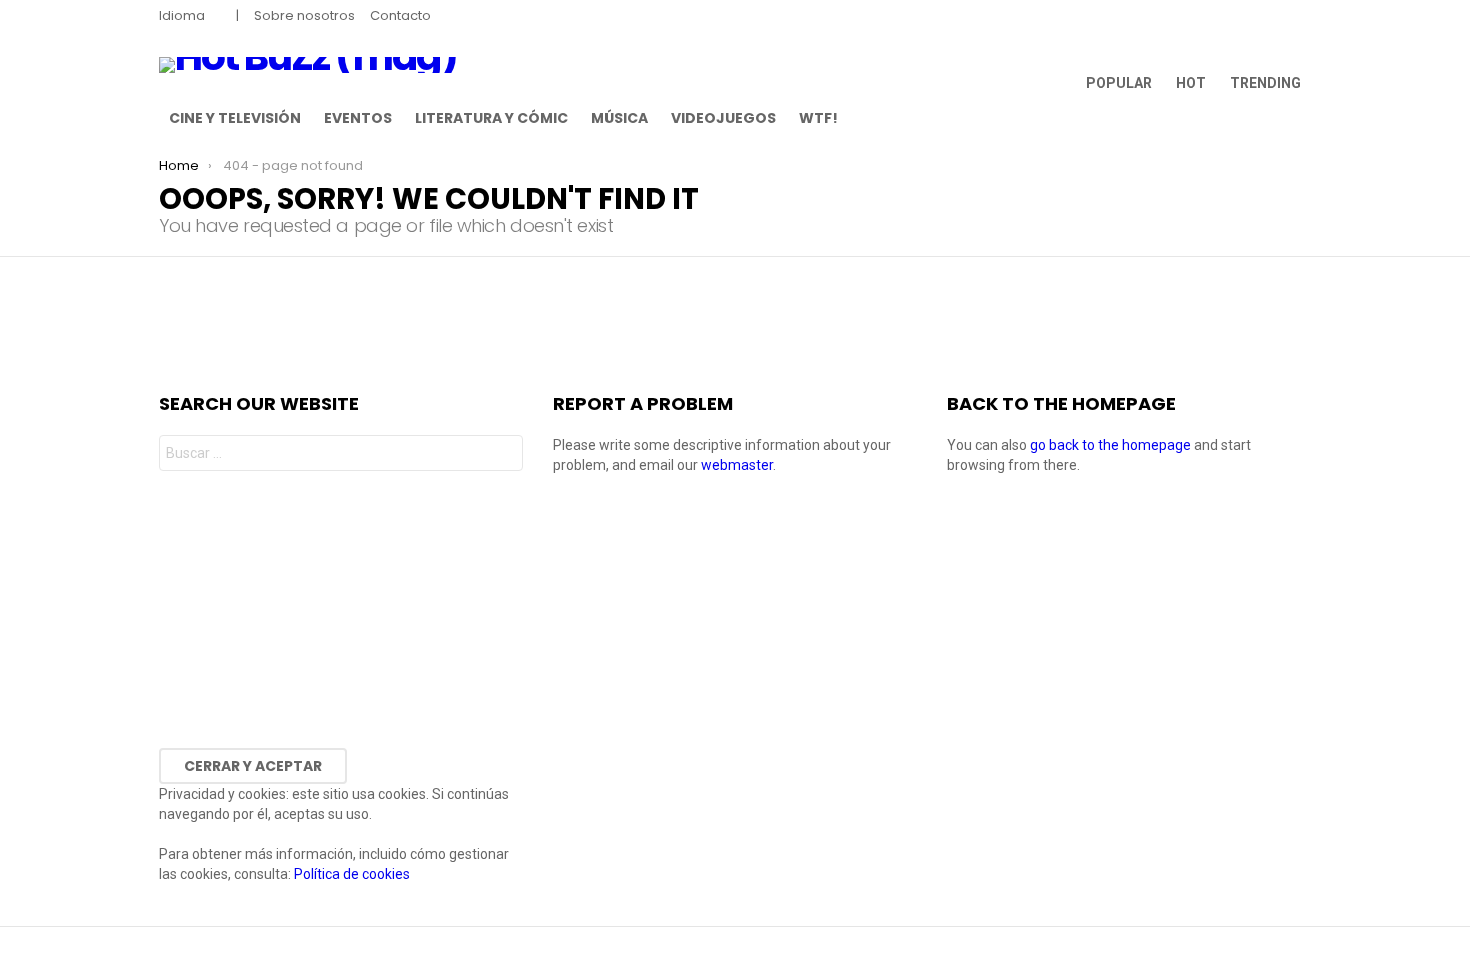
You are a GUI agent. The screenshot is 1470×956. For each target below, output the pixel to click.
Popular (1119, 83)
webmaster (737, 465)
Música (619, 118)
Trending (1265, 83)
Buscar (503, 455)
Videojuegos (723, 118)
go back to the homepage (1110, 445)
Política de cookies (352, 874)
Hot (1191, 83)
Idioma (182, 15)
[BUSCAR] (1299, 118)
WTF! (818, 118)
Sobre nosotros (304, 15)
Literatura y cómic (491, 118)
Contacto (400, 15)
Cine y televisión (235, 118)
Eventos (358, 118)
